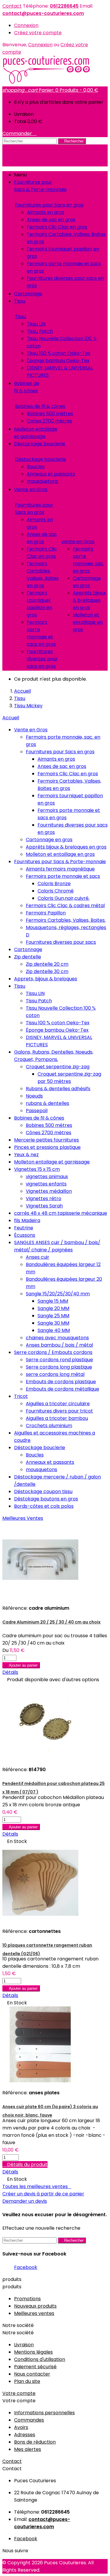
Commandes (29, 2420)
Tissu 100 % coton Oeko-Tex (59, 353)
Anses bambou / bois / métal (59, 1345)
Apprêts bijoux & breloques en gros (89, 600)
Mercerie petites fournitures (46, 1140)
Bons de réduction (35, 2442)
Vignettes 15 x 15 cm (37, 1169)
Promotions (27, 2299)
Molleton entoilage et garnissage (52, 1162)
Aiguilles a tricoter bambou (57, 1418)
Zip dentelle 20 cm (47, 964)
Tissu (21, 317)
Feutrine (24, 1228)
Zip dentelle (28, 957)
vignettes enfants (46, 1184)
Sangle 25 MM (53, 1316)
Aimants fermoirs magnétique (60, 869)
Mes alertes (28, 2449)
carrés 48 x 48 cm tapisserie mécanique (61, 1213)
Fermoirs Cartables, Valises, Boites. (66, 920)
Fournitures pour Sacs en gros (49, 205)
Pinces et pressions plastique (47, 1147)
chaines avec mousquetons (57, 1338)
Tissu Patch (40, 331)
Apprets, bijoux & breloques (46, 979)
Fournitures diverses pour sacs (61, 942)
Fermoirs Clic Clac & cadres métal (65, 905)
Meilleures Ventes (23, 1518)
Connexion (26, 25)
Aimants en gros (45, 212)
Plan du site (27, 2381)
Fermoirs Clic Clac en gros (57, 227)
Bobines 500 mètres (50, 414)
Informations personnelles (44, 2413)
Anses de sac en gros (51, 220)
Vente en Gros (78, 542)
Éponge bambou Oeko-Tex (58, 361)
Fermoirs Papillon (46, 913)
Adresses (25, 2435)
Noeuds (34, 1096)
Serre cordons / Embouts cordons (53, 1352)
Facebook (26, 2267)
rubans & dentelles (48, 1103)
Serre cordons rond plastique (59, 1360)
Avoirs (21, 2427)
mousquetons (42, 481)
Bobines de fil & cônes (40, 406)
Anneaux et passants (51, 474)
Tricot (21, 1396)
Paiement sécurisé (35, 2367)
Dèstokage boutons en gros (46, 1499)
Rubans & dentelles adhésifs (58, 1089)
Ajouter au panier (21, 1665)
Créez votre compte (38, 33)
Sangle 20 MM (53, 1308)
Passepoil (37, 1111)
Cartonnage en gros (49, 840)
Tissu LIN (36, 324)
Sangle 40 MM (54, 1330)
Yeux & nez (26, 1155)
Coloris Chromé (56, 891)
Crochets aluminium (49, 1426)
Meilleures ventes (34, 2313)
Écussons (25, 1235)
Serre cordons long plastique (59, 1367)
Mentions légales (33, 2352)
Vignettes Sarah (44, 1206)
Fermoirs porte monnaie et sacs (63, 876)
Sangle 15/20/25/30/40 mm (58, 1294)
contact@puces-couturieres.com (43, 13)
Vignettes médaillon (49, 1191)
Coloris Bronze (54, 884)
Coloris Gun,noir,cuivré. (64, 898)
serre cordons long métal (55, 1374)
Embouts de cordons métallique (62, 1389)
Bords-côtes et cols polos (44, 1506)
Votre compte (19, 2393)
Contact (12, 6)
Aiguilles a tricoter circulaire (58, 1404)
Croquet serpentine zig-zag (58, 1067)
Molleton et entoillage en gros (88, 622)
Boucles (36, 467)
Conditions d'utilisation (40, 2359)
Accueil (11, 718)
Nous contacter (32, 2374)
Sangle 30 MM (53, 1323)
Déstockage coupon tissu (43, 1491)
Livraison (24, 2345)
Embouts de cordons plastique (61, 1382)
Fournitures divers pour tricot (59, 1411)
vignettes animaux (47, 1177)
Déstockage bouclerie (40, 459)
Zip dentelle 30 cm (47, 971)
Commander (20, 133)
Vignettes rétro (44, 1198)
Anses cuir (38, 1257)
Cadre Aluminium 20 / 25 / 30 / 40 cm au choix (51, 1622)
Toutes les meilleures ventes (37, 2186)
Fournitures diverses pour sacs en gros (42, 659)
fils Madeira (27, 1220)
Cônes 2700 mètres (49, 421)
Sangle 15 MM (53, 1301)
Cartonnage (28, 949)
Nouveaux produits (35, 2306)
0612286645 (64, 6)
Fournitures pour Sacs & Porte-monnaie (60, 862)
